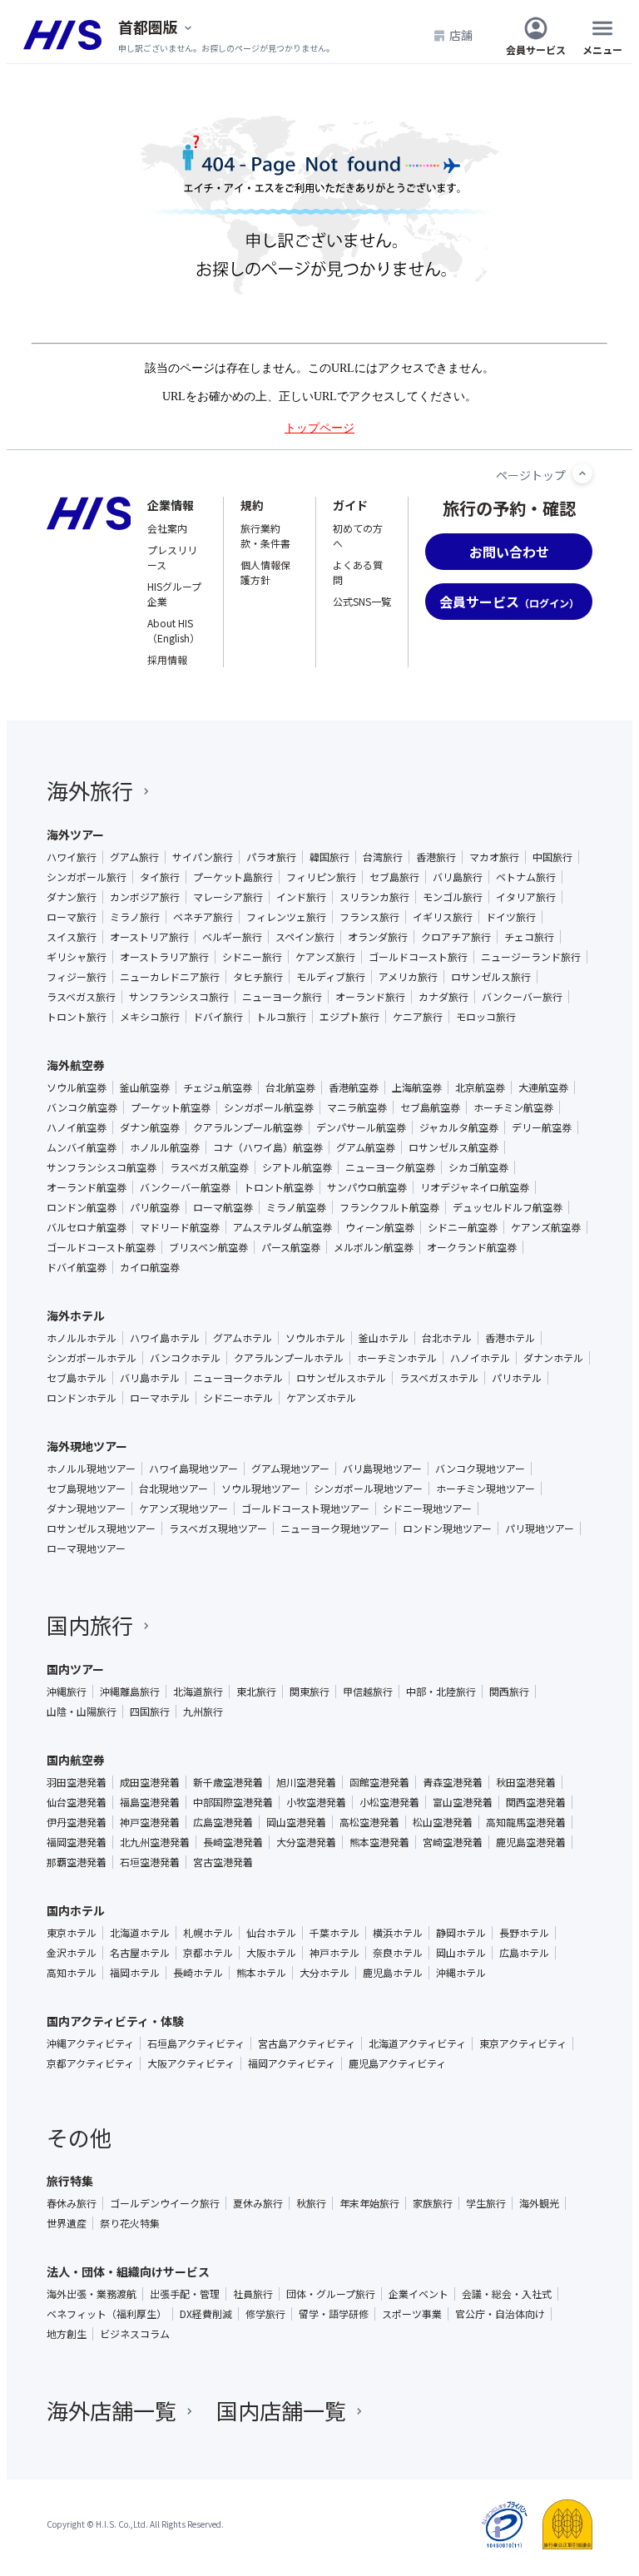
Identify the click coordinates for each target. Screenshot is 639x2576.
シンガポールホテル (92, 1358)
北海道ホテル (140, 1933)
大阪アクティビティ (191, 2063)
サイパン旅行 (203, 857)
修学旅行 (265, 2314)
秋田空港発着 (526, 1782)
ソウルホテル (315, 1338)
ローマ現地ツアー (86, 1548)
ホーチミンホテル (397, 1358)
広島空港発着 (223, 1822)
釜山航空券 (145, 1087)
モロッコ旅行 (486, 1017)
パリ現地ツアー (540, 1528)
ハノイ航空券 (77, 1127)
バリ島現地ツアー (382, 1469)
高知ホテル (72, 1973)
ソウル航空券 (77, 1087)
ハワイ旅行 (72, 857)
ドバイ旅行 (218, 1017)
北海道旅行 (198, 1692)
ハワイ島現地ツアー (193, 1469)
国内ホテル (76, 1910)
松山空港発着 (443, 1822)
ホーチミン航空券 (513, 1107)
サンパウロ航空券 (367, 1187)
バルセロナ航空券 (87, 1227)
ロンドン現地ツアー (447, 1528)
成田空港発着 (150, 1782)
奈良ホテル (398, 1953)
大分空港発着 (306, 1842)
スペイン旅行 (305, 937)
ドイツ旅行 (511, 917)
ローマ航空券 (223, 1207)
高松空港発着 (369, 1822)
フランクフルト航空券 (389, 1207)
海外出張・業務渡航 (92, 2294)
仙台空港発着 (77, 1802)
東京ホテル (72, 1933)
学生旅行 (486, 2203)
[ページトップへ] (582, 473)
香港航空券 (354, 1087)
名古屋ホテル (140, 1953)
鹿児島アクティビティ (397, 2063)
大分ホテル (324, 1973)
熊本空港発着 (379, 1842)
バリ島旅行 (458, 877)
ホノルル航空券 (165, 1147)
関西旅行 (509, 1692)
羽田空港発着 (77, 1782)
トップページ (319, 428)
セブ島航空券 (430, 1107)
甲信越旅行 (368, 1692)
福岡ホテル (135, 1973)
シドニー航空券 (463, 1227)
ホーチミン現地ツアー (485, 1489)
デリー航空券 (542, 1127)
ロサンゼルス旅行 (491, 977)
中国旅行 (552, 857)
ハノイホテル (480, 1358)
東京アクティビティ (523, 2043)
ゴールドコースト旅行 (418, 957)
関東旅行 (310, 1692)
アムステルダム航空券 (282, 1227)
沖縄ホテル (461, 1973)
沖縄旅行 (67, 1692)
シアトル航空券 (297, 1167)
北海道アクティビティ (417, 2043)
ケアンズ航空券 (546, 1227)
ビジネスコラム (135, 2334)
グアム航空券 (366, 1147)
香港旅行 (436, 857)
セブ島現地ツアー (86, 1489)
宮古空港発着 (223, 1862)
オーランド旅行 (370, 997)
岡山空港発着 (296, 1822)
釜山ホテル (384, 1338)
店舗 (461, 35)
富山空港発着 (463, 1802)
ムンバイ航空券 (82, 1147)
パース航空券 (291, 1247)
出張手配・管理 (185, 2294)
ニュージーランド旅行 (531, 957)
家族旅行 (433, 2203)
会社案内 (167, 528)
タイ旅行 (160, 877)
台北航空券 (290, 1087)
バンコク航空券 (82, 1107)
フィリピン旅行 (321, 877)
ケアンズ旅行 (325, 957)
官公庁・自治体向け (500, 2314)
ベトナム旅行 (526, 877)
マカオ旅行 (494, 857)
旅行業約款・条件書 (265, 535)
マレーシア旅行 (228, 897)
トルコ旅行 (281, 1017)
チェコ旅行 (529, 937)
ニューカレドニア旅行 (170, 977)
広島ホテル (524, 1953)
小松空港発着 (389, 1802)
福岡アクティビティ (292, 2063)
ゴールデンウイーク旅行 (165, 2203)
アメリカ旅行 (408, 977)
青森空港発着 (453, 1782)
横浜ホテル (398, 1933)
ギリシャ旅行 (77, 957)
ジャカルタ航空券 (459, 1127)
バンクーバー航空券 (185, 1187)
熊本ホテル (261, 1973)
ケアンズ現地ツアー (183, 1508)
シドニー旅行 (252, 957)
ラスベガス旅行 (81, 997)
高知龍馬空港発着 (526, 1822)
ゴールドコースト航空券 (101, 1247)
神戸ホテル (334, 1953)
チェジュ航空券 (218, 1087)
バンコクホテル (185, 1358)
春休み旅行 (72, 2203)
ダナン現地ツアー (86, 1508)
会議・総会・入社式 (507, 2294)
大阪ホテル (271, 1953)
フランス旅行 (369, 917)
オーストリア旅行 (149, 937)
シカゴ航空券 (478, 1167)
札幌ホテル (208, 1933)
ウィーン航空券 (380, 1227)
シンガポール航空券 (269, 1107)
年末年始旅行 (369, 2203)
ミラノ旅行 (135, 917)
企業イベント (419, 2294)
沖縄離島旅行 (130, 1692)
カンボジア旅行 (145, 897)
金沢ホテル (72, 1953)
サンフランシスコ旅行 (179, 997)
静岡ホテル (461, 1933)
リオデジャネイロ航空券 (475, 1187)
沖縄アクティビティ (90, 2043)
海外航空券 (76, 1065)
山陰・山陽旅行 (82, 1712)
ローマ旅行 (72, 917)
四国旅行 (150, 1712)
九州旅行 (203, 1712)
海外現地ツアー (87, 1446)
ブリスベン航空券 (208, 1247)
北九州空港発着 (155, 1842)
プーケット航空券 (171, 1107)
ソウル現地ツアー (261, 1489)
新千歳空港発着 (228, 1782)
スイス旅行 (72, 937)
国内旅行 (90, 1625)
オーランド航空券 (87, 1187)
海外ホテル (76, 1315)
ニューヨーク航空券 (390, 1167)
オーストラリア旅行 (164, 957)
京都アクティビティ (90, 2063)
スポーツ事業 (412, 2314)
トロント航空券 (279, 1187)
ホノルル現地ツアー (91, 1469)
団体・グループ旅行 (331, 2294)
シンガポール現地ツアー (368, 1489)
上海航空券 (417, 1087)
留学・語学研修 (334, 2314)
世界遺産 (67, 2223)
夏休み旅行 (258, 2203)
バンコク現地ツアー (480, 1469)
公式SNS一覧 (362, 601)
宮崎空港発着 (453, 1842)
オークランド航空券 (472, 1247)
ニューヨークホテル (238, 1378)
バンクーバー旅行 (522, 997)
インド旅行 (301, 897)
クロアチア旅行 (456, 937)
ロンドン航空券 (82, 1207)
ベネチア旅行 (203, 917)
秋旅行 (311, 2203)
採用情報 (167, 659)
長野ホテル (524, 1933)
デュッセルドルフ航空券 (508, 1207)
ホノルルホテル (82, 1338)
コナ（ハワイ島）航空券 (268, 1147)
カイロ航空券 (150, 1267)
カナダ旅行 (443, 997)
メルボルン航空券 (374, 1247)
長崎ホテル (198, 1973)
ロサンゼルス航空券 (453, 1147)
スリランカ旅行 (374, 897)
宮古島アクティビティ (307, 2043)
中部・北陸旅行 (441, 1692)
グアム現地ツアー (290, 1469)
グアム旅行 (134, 857)
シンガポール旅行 (87, 877)
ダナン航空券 (150, 1127)
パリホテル (517, 1378)
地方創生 (67, 2334)
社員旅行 (253, 2294)
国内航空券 (76, 1760)
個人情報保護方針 (265, 572)
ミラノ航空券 (296, 1207)
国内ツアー (75, 1669)
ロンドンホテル (82, 1398)
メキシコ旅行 (150, 1017)
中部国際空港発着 (233, 1802)
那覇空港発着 (77, 1862)
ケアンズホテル (321, 1398)
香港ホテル (510, 1338)
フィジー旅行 (77, 977)
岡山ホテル (461, 1953)
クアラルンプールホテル (289, 1358)
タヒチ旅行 (258, 977)
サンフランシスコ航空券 (102, 1167)
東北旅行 (256, 1692)
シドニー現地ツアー (427, 1508)
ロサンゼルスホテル (341, 1378)
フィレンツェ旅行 (286, 917)
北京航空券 (480, 1087)
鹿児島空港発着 (531, 1842)
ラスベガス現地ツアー (218, 1528)
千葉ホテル (334, 1933)
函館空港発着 (379, 1782)
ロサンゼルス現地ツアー (101, 1528)
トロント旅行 (77, 1017)
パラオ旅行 (271, 857)
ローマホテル (160, 1398)
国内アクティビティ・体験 (115, 2021)
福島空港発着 (150, 1802)
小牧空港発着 (316, 1802)
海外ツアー (75, 835)
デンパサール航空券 (361, 1127)
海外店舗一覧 (111, 2410)
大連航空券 (543, 1087)
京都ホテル (208, 1953)
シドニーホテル (238, 1398)
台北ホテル (447, 1338)
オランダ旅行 (378, 937)
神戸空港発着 (150, 1822)
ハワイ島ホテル (165, 1338)
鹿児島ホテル (393, 1973)
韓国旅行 (329, 857)
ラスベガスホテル (439, 1378)
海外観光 (539, 2203)
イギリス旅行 (443, 917)
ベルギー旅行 (232, 937)
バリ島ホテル (150, 1378)
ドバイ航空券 (77, 1267)
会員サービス (536, 49)
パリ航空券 (155, 1207)
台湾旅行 (383, 857)
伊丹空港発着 (77, 1822)
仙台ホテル (271, 1933)
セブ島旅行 (394, 877)
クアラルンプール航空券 (248, 1127)
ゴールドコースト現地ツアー (305, 1508)
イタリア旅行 (526, 897)
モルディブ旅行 (331, 977)
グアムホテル (243, 1338)
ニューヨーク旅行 (282, 997)
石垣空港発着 (150, 1862)
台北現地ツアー (173, 1489)
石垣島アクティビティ (196, 2043)
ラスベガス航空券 (209, 1167)
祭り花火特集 (130, 2223)
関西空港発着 (536, 1802)
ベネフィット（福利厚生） (106, 2314)
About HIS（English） (173, 630)
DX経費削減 (206, 2314)
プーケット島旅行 (233, 877)
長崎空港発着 (233, 1842)
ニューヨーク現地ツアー (335, 1528)
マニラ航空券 (357, 1107)
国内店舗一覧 (281, 2410)
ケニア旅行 (418, 1017)
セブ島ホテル (77, 1378)
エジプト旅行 (349, 1017)
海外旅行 (90, 790)
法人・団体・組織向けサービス (128, 2271)
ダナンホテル (553, 1358)
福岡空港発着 (77, 1842)
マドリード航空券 (180, 1227)
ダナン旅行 (72, 897)
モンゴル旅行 (453, 897)
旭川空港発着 (306, 1782)
